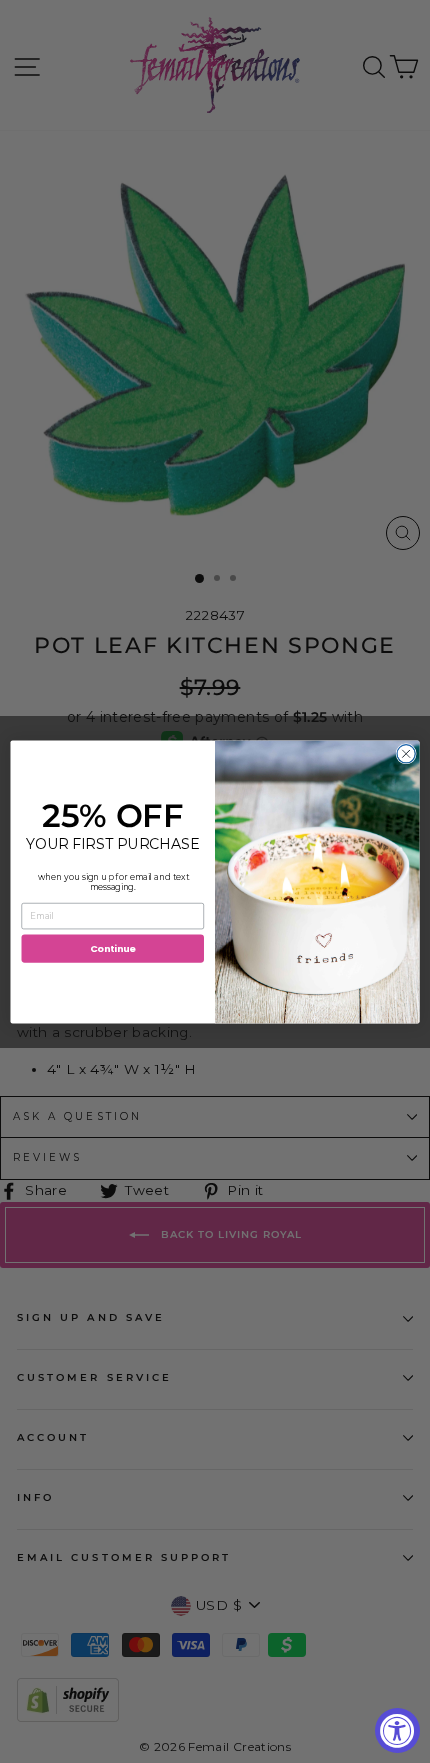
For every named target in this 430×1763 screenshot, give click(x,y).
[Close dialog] (406, 753)
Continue (113, 947)
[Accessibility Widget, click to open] (397, 1730)
